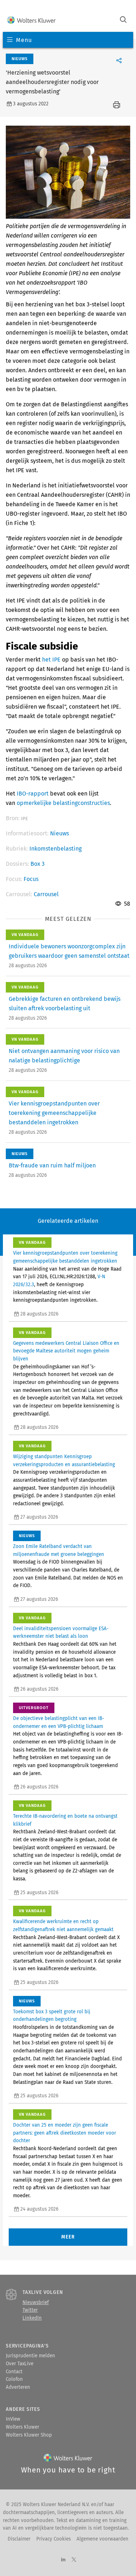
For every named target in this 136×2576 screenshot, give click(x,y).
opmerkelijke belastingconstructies (63, 803)
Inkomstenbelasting (55, 849)
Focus (31, 879)
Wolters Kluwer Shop (29, 2435)
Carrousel (46, 894)
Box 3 (38, 864)
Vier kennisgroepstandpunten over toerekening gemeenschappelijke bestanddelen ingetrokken (54, 1113)
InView (13, 2419)
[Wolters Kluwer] (31, 20)
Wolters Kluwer (22, 2427)
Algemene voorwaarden (102, 2539)
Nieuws (59, 833)
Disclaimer (19, 2539)
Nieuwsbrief (36, 2303)
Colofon (14, 2379)
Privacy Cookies (53, 2539)
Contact (14, 2372)
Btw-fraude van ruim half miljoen (52, 1165)
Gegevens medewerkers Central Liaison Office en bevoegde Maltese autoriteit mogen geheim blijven (66, 1351)
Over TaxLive (20, 2364)
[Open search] (123, 20)
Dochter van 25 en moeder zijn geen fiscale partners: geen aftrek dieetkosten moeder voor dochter (65, 2133)
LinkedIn (32, 2318)
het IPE (51, 660)
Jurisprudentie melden (30, 2356)
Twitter (30, 2310)
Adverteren (18, 2387)
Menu (24, 40)
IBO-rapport (33, 794)
